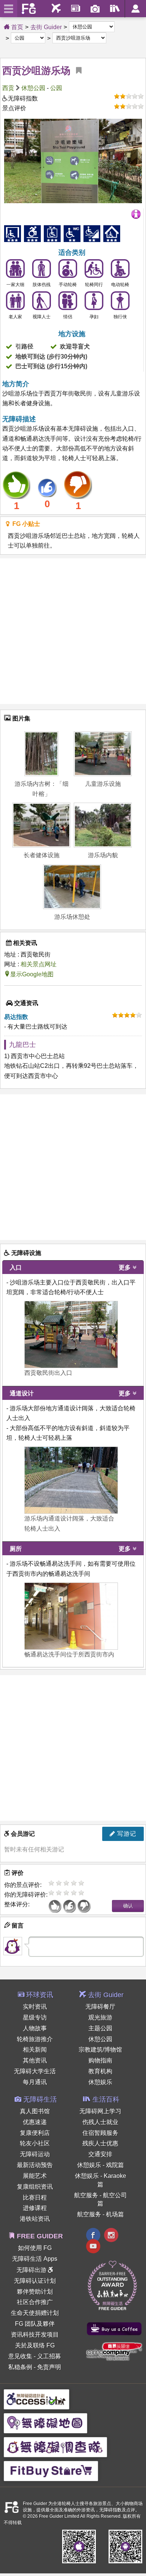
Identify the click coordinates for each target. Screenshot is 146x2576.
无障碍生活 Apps (35, 2259)
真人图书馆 (35, 2111)
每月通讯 (35, 2082)
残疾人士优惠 (100, 2143)
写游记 (126, 1834)
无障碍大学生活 (35, 2071)
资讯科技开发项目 (35, 2335)
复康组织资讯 (35, 2187)
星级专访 (35, 2017)
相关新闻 (35, 2050)
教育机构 (100, 2071)
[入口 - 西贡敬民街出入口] (71, 1335)
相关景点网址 (39, 964)
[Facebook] (93, 2236)
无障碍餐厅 (100, 2007)
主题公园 (100, 2028)
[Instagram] (111, 2236)
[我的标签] (76, 71)
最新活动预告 (35, 2165)
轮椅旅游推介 (35, 2039)
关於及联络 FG (35, 2345)
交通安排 (100, 2154)
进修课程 (35, 2208)
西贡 (8, 88)
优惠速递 (35, 2122)
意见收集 (20, 2356)
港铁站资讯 (35, 2219)
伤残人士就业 (100, 2122)
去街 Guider (46, 27)
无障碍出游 (32, 2270)
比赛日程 (35, 2197)
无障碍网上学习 (100, 2111)
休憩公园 (33, 88)
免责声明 (49, 2367)
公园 (56, 88)
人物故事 (35, 2028)
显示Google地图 (32, 974)
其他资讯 (35, 2060)
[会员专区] (135, 9)
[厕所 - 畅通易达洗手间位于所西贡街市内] (71, 1616)
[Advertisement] (73, 631)
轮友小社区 (35, 2143)
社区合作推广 (35, 2302)
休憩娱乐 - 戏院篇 (101, 2165)
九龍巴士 (22, 1045)
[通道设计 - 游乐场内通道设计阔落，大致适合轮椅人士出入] (71, 1480)
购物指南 (100, 2060)
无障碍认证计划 (35, 2281)
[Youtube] (93, 2247)
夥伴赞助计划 (35, 2292)
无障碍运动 (35, 2154)
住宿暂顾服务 (100, 2133)
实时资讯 (35, 2007)
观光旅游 (100, 2017)
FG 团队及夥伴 (35, 2324)
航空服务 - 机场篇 (101, 2214)
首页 (16, 27)
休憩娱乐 (100, 2082)
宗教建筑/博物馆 (100, 2050)
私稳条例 (20, 2367)
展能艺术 (35, 2176)
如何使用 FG (35, 2248)
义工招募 (49, 2356)
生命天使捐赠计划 (35, 2313)
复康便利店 (35, 2133)
